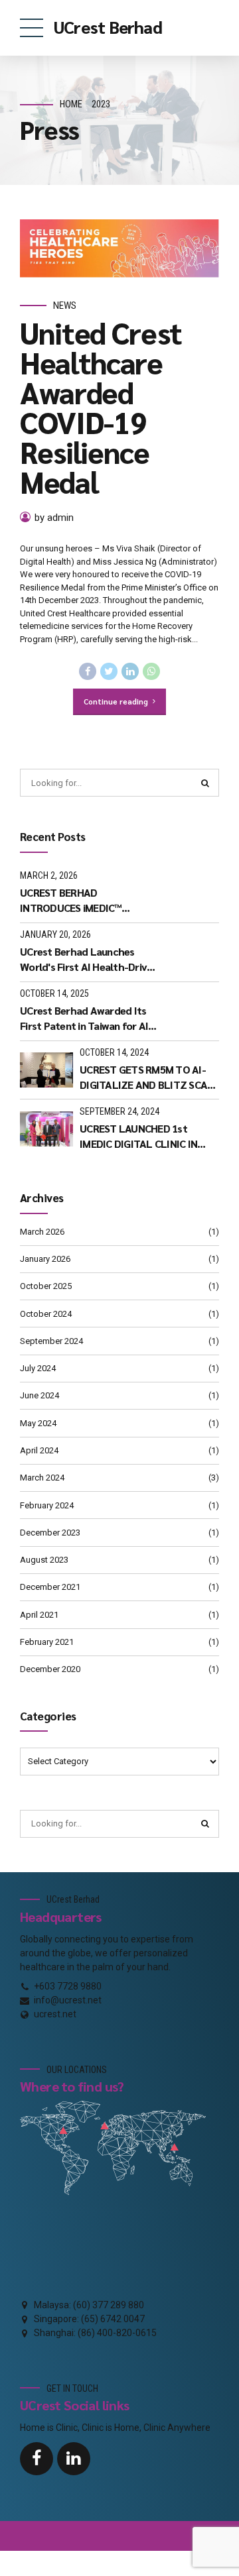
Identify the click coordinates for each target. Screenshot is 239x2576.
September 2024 (51, 1341)
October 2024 (46, 1314)
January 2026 (45, 1259)
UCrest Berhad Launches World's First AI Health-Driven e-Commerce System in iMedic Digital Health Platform (89, 959)
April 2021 (39, 1615)
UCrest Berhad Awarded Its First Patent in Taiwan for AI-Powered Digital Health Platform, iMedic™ (86, 1018)
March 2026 (42, 1232)
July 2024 (38, 1368)
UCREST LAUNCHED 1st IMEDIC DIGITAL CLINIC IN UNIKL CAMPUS (138, 1136)
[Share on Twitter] (109, 671)
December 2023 (50, 1533)
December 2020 (50, 1669)
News (65, 306)
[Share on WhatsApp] (151, 671)
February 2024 (47, 1505)
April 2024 (39, 1450)
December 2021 (50, 1587)
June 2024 (40, 1395)
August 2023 (44, 1560)
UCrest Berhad (108, 27)
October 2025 (46, 1286)
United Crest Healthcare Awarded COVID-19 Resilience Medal (101, 407)
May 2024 (38, 1423)
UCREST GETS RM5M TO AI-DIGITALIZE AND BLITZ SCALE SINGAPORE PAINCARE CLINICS (149, 1077)
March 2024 (42, 1478)
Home (71, 104)
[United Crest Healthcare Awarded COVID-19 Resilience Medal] (119, 249)
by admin (54, 518)
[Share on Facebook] (88, 671)
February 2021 (47, 1642)
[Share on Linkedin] (130, 671)
